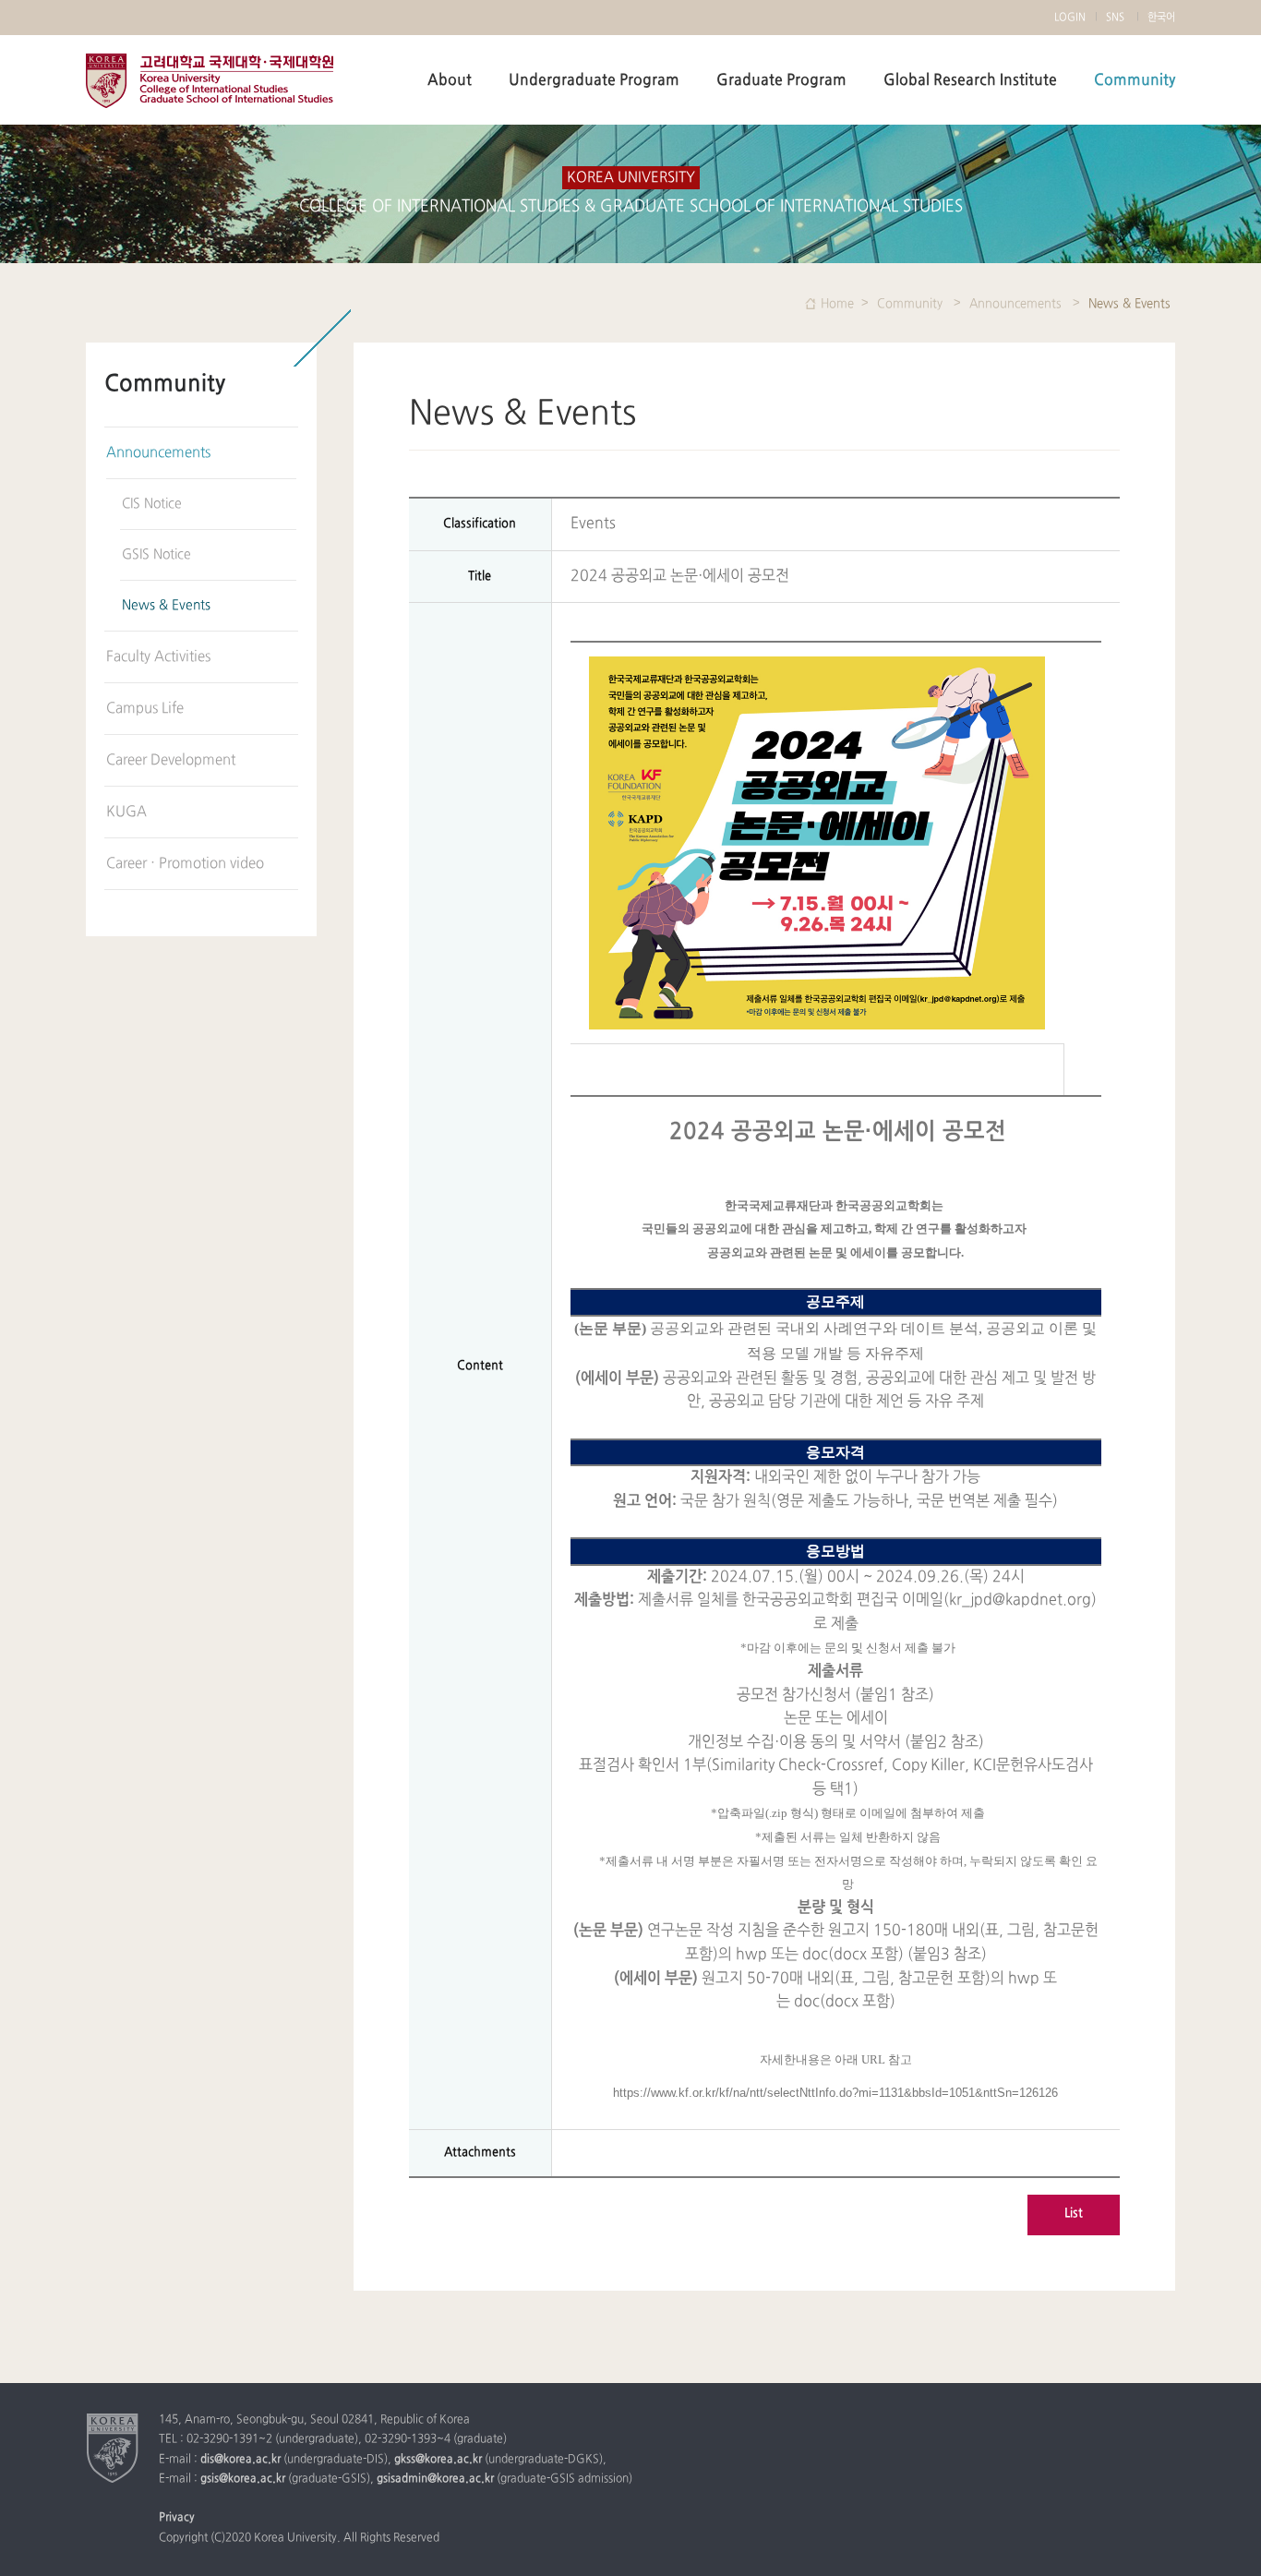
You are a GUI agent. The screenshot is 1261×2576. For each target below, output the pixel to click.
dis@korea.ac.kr (240, 2460)
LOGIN (1070, 18)
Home (837, 304)
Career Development (171, 760)
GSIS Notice (156, 554)
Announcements (158, 453)
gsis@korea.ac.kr (243, 2479)
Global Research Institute (970, 80)
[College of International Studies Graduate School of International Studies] (113, 2448)
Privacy (177, 2518)
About (450, 80)
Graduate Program (781, 80)
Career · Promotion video (185, 864)
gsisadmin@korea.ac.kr (435, 2479)
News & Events (166, 605)
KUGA (126, 812)
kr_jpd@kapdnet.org (1020, 1600)
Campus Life (145, 709)
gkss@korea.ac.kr (438, 2460)
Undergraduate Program (594, 80)
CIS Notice (152, 504)
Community (1135, 80)
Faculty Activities (158, 657)
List (1074, 2213)
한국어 (1161, 18)
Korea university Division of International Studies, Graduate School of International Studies (210, 81)
